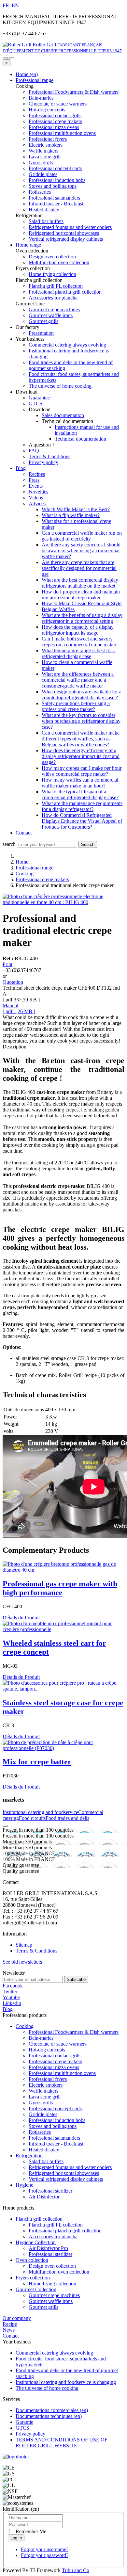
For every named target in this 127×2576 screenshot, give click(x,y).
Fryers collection (33, 2278)
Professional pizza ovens (54, 2067)
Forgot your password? (45, 2555)
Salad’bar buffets (46, 2161)
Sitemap (24, 1945)
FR (7, 5)
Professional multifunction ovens (62, 2073)
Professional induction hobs (57, 2120)
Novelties (38, 492)
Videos (36, 498)
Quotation (13, 982)
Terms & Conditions (49, 456)
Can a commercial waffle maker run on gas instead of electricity (82, 536)
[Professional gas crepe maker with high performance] (63, 1570)
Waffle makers (43, 2091)
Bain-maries (41, 2038)
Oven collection (32, 2260)
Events (36, 486)
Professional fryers (48, 2079)
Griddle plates (43, 2114)
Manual (10, 1005)
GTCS (35, 404)
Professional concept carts (55, 2108)
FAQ (34, 451)
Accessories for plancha (53, 2236)
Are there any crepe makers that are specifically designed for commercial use (79, 568)
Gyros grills (41, 2103)
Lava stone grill (45, 2097)
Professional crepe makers (42, 879)
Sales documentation (63, 415)
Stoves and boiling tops (53, 2126)
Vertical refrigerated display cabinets (66, 2179)
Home (22, 862)
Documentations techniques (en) (49, 2416)
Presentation (41, 333)
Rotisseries (40, 2132)
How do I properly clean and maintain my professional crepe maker (81, 595)
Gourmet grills (43, 2307)
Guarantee (39, 398)
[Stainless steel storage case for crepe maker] (63, 1689)
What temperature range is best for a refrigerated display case (79, 653)
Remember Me (30, 2531)
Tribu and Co (76, 2570)
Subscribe (76, 1979)
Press (34, 480)
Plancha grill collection (39, 2219)
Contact (24, 833)
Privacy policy (43, 462)
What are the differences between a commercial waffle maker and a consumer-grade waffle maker (78, 680)
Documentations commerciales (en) (52, 2410)
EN (15, 5)
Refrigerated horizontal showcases (64, 2173)
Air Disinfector (44, 2197)
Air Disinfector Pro (48, 2248)
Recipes (37, 474)
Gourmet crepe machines (54, 2295)
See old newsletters (22, 1962)
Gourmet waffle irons (51, 2301)
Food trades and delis (67, 1818)
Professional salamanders (54, 2138)
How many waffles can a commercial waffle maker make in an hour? (80, 783)
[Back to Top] (5, 1826)
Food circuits (32, 1818)
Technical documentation (80, 439)
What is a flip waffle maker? (71, 515)
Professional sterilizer (50, 2191)
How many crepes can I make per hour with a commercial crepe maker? (82, 771)
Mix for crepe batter (37, 1762)
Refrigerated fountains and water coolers (70, 2167)
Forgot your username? (45, 2549)
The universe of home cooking (60, 386)
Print (7, 964)
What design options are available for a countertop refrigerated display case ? (82, 695)
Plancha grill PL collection (56, 2225)
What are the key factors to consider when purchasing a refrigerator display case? (81, 721)
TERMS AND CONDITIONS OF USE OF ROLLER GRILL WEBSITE (62, 2443)
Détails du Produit (21, 1618)
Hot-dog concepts (47, 2050)
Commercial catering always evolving (67, 345)
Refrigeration (29, 2155)
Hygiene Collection (36, 2242)
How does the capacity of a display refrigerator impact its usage (78, 630)
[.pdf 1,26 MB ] (19, 1011)
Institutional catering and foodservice (40, 1812)
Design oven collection (52, 2266)
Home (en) (27, 74)
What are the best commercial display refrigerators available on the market (80, 583)
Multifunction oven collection (59, 2272)
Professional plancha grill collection (65, 2231)
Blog (21, 468)
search (9, 844)
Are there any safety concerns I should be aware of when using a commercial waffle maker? (81, 551)
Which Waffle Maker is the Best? (76, 509)
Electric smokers (46, 2085)
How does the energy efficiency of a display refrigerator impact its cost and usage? (81, 756)
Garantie (24, 2422)
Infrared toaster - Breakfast (56, 2144)
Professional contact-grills (55, 2056)
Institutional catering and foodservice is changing (66, 2382)
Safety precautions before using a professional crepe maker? (76, 706)
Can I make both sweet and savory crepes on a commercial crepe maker (79, 642)
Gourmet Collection (36, 2289)
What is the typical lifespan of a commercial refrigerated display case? (80, 794)
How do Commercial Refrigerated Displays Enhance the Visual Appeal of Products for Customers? (82, 821)
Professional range (35, 80)
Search (88, 844)
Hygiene (24, 2185)
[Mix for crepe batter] (63, 1748)
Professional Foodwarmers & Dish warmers (74, 2032)
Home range (28, 245)
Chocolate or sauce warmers (58, 2044)
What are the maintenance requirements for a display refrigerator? (82, 806)
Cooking (25, 874)
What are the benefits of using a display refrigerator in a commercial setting (82, 618)
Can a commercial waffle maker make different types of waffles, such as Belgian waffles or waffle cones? (81, 739)
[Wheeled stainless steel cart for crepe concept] (63, 1629)
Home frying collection (52, 2284)
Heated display (44, 2150)
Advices (37, 503)
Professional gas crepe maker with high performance (60, 1588)
